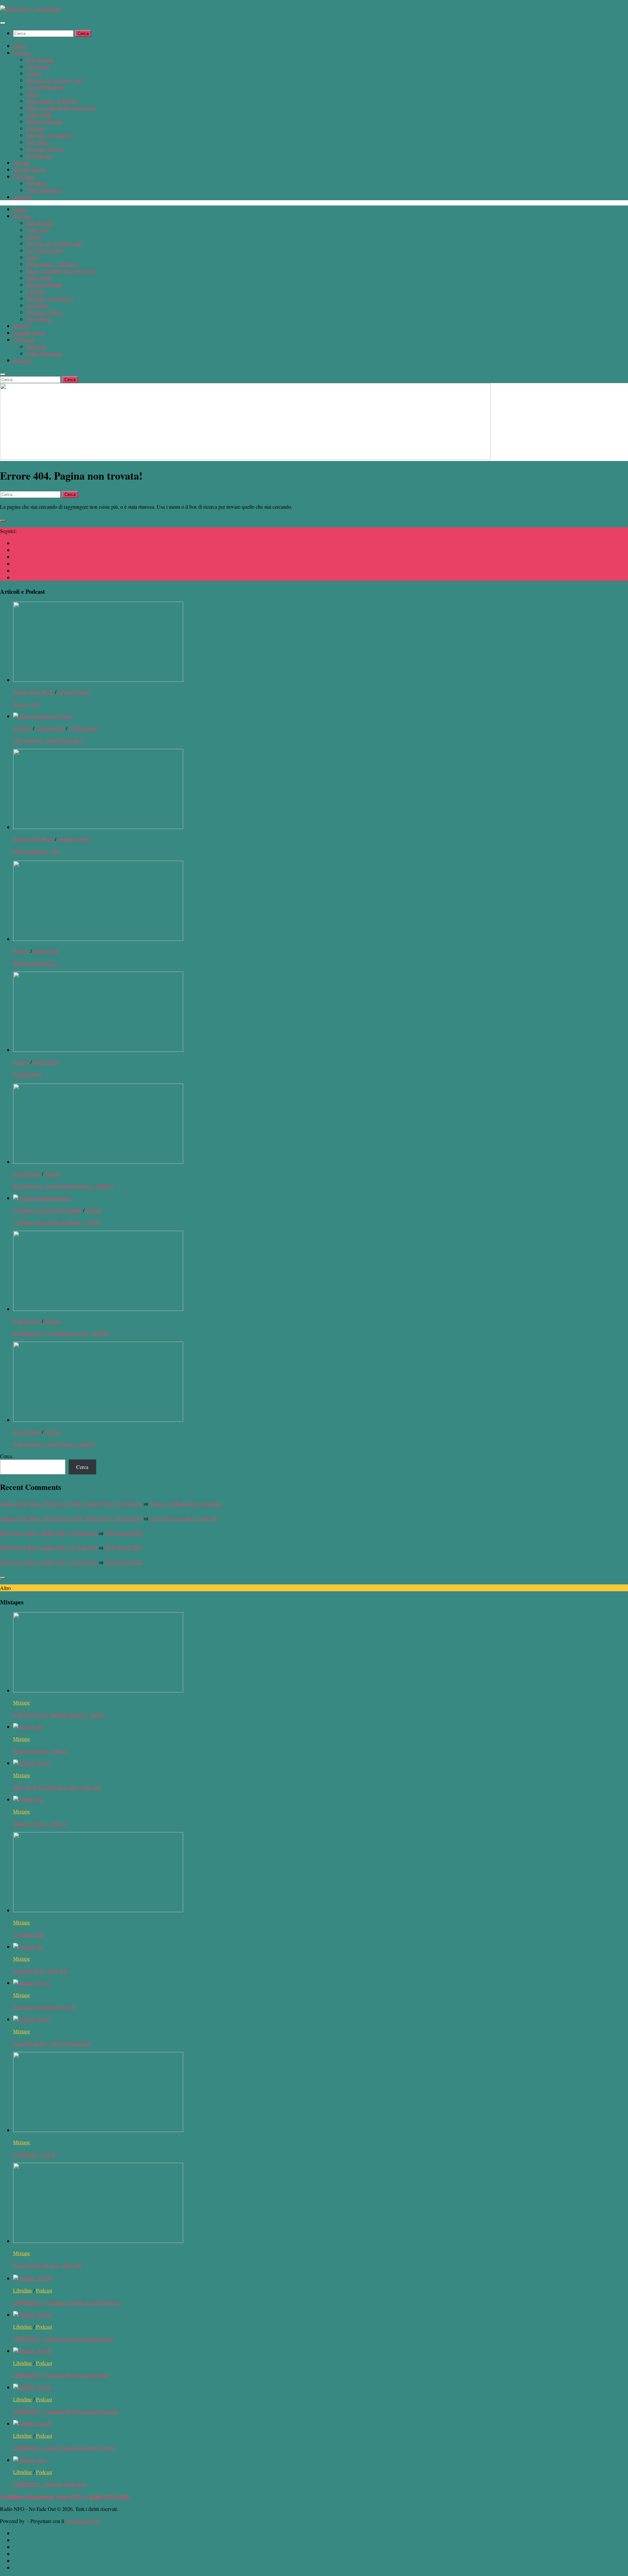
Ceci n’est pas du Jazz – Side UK (184, 1518)
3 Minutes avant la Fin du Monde (47, 1210)
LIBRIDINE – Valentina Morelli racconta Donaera (66, 2411)
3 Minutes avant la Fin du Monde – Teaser (57, 1222)
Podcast (21, 951)
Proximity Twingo (45, 149)
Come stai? (38, 66)
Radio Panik (39, 114)
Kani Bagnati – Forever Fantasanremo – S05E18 (63, 1186)
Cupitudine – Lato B (34, 2154)
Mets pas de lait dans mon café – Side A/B (57, 1787)
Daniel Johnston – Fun (36, 851)
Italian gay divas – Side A (40, 1823)
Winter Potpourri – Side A (40, 1751)
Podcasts (22, 53)
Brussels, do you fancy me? (54, 80)
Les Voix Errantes (45, 87)
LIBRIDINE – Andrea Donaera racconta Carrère (64, 2448)
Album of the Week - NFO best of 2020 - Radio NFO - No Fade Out (71, 1503)
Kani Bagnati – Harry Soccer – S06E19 (54, 1444)
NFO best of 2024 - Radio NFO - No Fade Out (49, 1533)
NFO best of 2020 (123, 1533)
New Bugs (37, 142)
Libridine (36, 128)
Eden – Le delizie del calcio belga (61, 107)
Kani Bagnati (40, 59)
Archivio (22, 197)
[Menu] (3, 23)
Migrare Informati (44, 121)
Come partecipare (44, 190)
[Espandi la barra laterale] (3, 521)
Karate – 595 (26, 704)
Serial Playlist (27, 1074)
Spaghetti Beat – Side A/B (40, 1971)
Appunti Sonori (29, 169)
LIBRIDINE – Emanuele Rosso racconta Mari (61, 2375)
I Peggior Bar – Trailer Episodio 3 (48, 740)
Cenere (34, 73)
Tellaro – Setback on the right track (186, 1503)
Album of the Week (33, 692)
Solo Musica (39, 156)
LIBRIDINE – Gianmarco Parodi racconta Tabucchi (67, 2302)
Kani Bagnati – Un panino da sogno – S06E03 (61, 1333)
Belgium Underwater (35, 963)
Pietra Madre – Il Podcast (52, 101)
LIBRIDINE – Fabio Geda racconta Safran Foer (63, 2339)
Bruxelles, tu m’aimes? (50, 135)
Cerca (6, 1456)
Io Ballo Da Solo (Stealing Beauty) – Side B (59, 1714)
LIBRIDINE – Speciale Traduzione (50, 2484)
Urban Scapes (83, 728)
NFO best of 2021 (123, 1547)
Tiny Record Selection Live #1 (45, 2007)
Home (19, 46)
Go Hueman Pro (83, 2521)
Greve (32, 94)
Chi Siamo (24, 176)
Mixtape (22, 162)
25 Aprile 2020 (29, 1934)
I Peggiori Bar (50, 728)
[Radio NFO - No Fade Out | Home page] (30, 9)
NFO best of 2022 (123, 1562)
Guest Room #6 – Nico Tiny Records (52, 2043)
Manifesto (36, 183)
